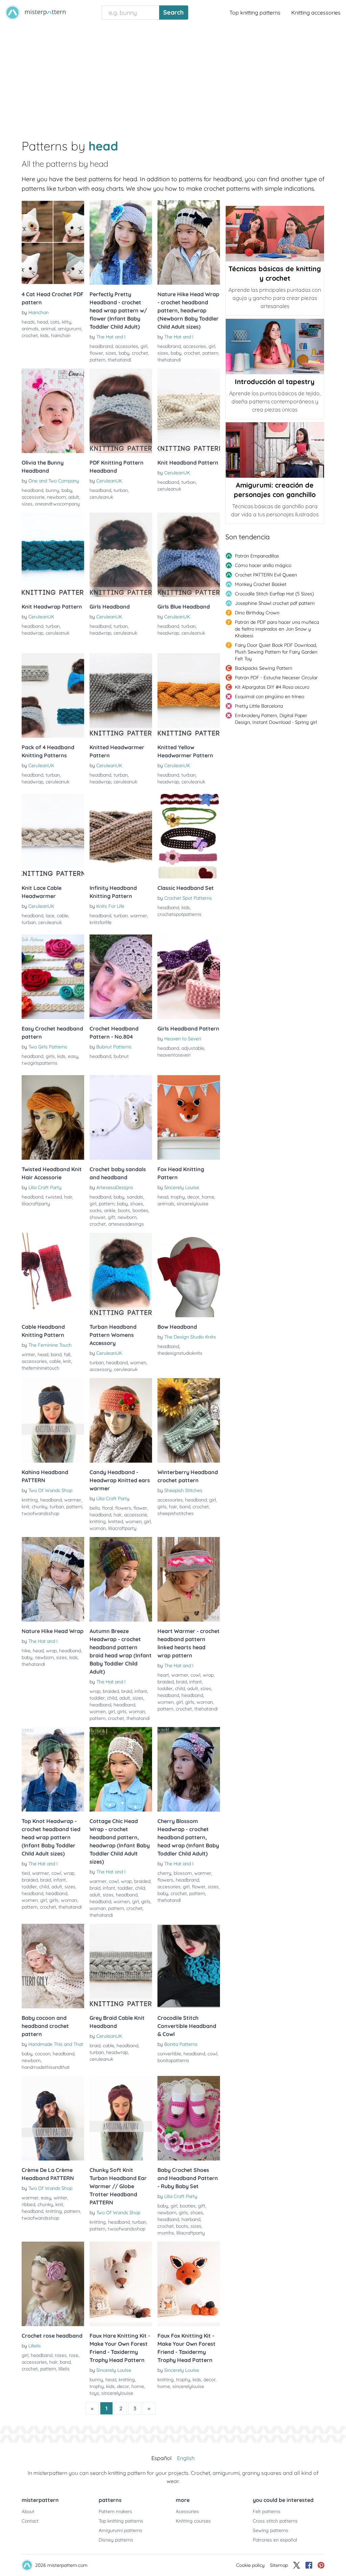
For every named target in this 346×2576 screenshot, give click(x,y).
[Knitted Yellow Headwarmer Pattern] (189, 695)
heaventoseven (174, 1055)
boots (124, 1210)
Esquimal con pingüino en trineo (269, 696)
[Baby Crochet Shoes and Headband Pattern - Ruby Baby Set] (189, 2118)
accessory (101, 1369)
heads (28, 322)
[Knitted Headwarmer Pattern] (121, 695)
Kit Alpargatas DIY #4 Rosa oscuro (272, 687)
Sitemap (279, 2565)
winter (28, 1354)
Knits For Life (110, 906)
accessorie (33, 497)
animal (48, 329)
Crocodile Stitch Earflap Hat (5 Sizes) (274, 594)
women (138, 1363)
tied (26, 1873)
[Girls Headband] (121, 555)
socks (96, 1210)
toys (94, 2393)
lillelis (64, 2369)
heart (163, 1675)
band (56, 1354)
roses (61, 2355)
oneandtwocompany (57, 504)
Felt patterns (267, 2511)
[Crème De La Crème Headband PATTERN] (53, 2118)
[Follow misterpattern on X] (297, 2565)
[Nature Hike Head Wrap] (53, 1579)
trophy (178, 1197)
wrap (51, 1651)
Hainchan (39, 312)
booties (140, 1210)
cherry (164, 1873)
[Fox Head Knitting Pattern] (189, 1117)
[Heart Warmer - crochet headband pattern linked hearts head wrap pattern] (189, 1579)
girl (144, 346)
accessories (34, 1361)
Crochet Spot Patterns (188, 898)
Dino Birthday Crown (257, 613)
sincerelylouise (193, 1204)
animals (30, 329)
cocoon (43, 2054)
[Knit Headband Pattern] (189, 411)
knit (67, 1361)
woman (98, 1528)
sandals (135, 1197)
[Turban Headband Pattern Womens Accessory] (121, 1275)
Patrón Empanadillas (257, 556)
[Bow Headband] (189, 1275)
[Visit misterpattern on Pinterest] (321, 2565)
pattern (97, 360)
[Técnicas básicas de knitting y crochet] (275, 234)
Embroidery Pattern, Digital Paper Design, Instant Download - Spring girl (276, 719)
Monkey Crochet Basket (261, 584)
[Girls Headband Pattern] (189, 977)
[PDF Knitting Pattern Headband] (121, 411)
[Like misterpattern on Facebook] (309, 2565)
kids (44, 335)
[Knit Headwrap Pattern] (53, 555)
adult (74, 497)
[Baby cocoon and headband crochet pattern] (53, 1966)
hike (26, 1651)
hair (68, 1197)
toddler (97, 1698)
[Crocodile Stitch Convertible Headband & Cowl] (189, 1966)
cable (63, 916)
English (186, 2458)
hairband (191, 2219)
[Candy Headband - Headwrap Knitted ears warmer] (121, 1420)
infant (141, 1691)
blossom (183, 1873)
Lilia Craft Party (45, 1187)
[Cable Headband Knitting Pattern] (53, 1275)
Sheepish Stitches (183, 1490)
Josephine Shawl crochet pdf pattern (275, 603)
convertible (169, 2054)
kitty (67, 322)
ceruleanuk (101, 497)
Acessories (187, 2511)
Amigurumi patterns (120, 2530)
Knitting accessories (316, 13)
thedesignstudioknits (180, 1353)
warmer (139, 916)
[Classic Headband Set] (189, 836)
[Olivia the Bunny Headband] (53, 411)
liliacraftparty (36, 1204)
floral (107, 1508)
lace (50, 916)
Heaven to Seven (183, 1039)
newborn (56, 497)
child (112, 1698)
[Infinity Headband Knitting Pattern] (121, 836)
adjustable (193, 1048)
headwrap (32, 633)
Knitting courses (193, 2521)
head (43, 322)
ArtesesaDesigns (115, 1187)
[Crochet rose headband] (53, 2284)
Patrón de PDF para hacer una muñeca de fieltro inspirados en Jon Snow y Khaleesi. (277, 629)
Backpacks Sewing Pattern (264, 668)
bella (95, 1508)
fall (67, 1354)
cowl (195, 1675)
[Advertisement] (173, 76)
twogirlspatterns (40, 1063)
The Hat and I (111, 337)
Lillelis (35, 2346)
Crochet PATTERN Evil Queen (266, 575)
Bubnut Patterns (114, 1047)
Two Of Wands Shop (50, 1490)
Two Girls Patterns (48, 1047)
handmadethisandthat (46, 2067)
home (208, 1197)
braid (127, 1691)
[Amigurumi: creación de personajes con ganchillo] (275, 450)
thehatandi (119, 360)
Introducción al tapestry (275, 382)
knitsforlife (101, 922)
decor (193, 1197)
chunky (40, 1507)
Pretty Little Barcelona (259, 706)
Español (162, 2458)
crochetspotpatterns (179, 914)
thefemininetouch (41, 1368)
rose (74, 2355)
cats (55, 322)
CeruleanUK (109, 481)
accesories (127, 346)
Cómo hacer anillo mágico (263, 565)
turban (121, 490)
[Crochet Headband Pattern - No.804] (121, 977)
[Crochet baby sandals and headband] (121, 1117)
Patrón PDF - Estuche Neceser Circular (276, 678)
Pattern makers (115, 2511)
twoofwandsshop (40, 1513)
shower (97, 1217)
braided (111, 1691)
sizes (111, 353)
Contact (30, 2521)
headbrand (101, 346)
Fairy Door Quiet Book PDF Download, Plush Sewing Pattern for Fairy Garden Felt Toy (276, 652)
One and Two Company (54, 481)
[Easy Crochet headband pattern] (53, 977)
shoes (137, 1204)
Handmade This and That (56, 2044)
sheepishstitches (176, 1513)
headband (32, 490)
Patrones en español (275, 2540)
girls (50, 1056)
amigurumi (70, 329)
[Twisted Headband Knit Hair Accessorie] (53, 1117)
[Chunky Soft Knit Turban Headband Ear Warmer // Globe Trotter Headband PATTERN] (121, 2118)
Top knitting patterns (255, 13)
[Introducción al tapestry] (275, 347)
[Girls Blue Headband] (189, 555)
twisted (54, 1197)
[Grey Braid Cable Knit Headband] (121, 1966)
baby (124, 353)
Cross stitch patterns (275, 2521)
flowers (123, 1508)
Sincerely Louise (182, 1187)
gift (112, 1217)
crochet (30, 335)
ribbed (28, 2204)
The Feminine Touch (50, 1345)
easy (73, 1056)
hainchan (61, 335)
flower (96, 353)
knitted (116, 1521)
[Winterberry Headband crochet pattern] (189, 1420)
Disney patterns (116, 2540)
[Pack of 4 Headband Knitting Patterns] (53, 695)
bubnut (121, 1056)
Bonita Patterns (181, 2044)
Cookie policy (250, 2565)
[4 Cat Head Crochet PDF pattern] (53, 242)
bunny (52, 490)
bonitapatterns (173, 2060)
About (28, 2511)
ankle (110, 1210)
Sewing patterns (270, 2530)
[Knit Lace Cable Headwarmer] (53, 836)
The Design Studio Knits (190, 1337)
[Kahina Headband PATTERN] (53, 1420)
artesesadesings (126, 1224)
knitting (30, 1500)
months (166, 2233)
